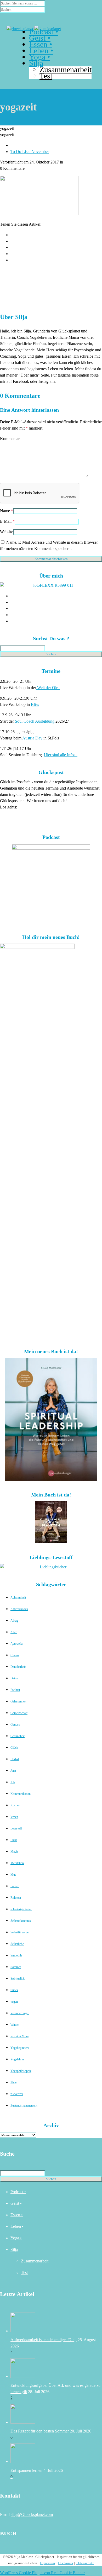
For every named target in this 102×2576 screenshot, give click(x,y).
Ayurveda (16, 1644)
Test (24, 2273)
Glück (14, 1748)
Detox (14, 1678)
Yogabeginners (20, 2048)
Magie (14, 1852)
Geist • (16, 2203)
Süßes (14, 1990)
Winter (15, 2025)
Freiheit (15, 1690)
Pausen (15, 1886)
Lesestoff (16, 1828)
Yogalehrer (17, 2059)
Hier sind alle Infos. (61, 755)
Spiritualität (18, 1979)
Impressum (47, 2563)
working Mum (19, 2036)
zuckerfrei (17, 2094)
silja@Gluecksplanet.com (32, 2514)
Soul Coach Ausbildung (35, 721)
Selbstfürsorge (19, 1932)
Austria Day (32, 738)
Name (5, 511)
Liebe (14, 1840)
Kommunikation (21, 1794)
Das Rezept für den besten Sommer (40, 2431)
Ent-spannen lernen (26, 2470)
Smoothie (16, 1955)
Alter (14, 1632)
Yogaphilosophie (21, 2071)
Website (7, 532)
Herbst (15, 1759)
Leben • (17, 2226)
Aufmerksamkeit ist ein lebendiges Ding (44, 2340)
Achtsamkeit (18, 1598)
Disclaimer (66, 2563)
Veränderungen (20, 2013)
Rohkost (16, 1898)
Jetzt (13, 1771)
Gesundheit (18, 1736)
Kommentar (10, 439)
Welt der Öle (48, 688)
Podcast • (18, 2192)
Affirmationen (19, 1609)
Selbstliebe (17, 1944)
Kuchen (15, 1805)
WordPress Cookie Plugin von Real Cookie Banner (42, 2573)
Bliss (35, 704)
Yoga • (16, 2238)
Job (13, 1782)
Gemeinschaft (19, 1713)
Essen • (17, 2215)
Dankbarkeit (18, 1667)
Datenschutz (85, 2563)
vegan (14, 2002)
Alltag (14, 1621)
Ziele (13, 2082)
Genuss (15, 1725)
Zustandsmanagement (24, 2106)
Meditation (17, 1863)
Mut (13, 1875)
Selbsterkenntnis (21, 1921)
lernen (14, 1817)
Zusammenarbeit (66, 69)
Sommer (16, 1967)
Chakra (15, 1655)
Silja (14, 2249)
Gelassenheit (18, 1701)
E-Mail (6, 521)
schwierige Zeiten (21, 1909)
